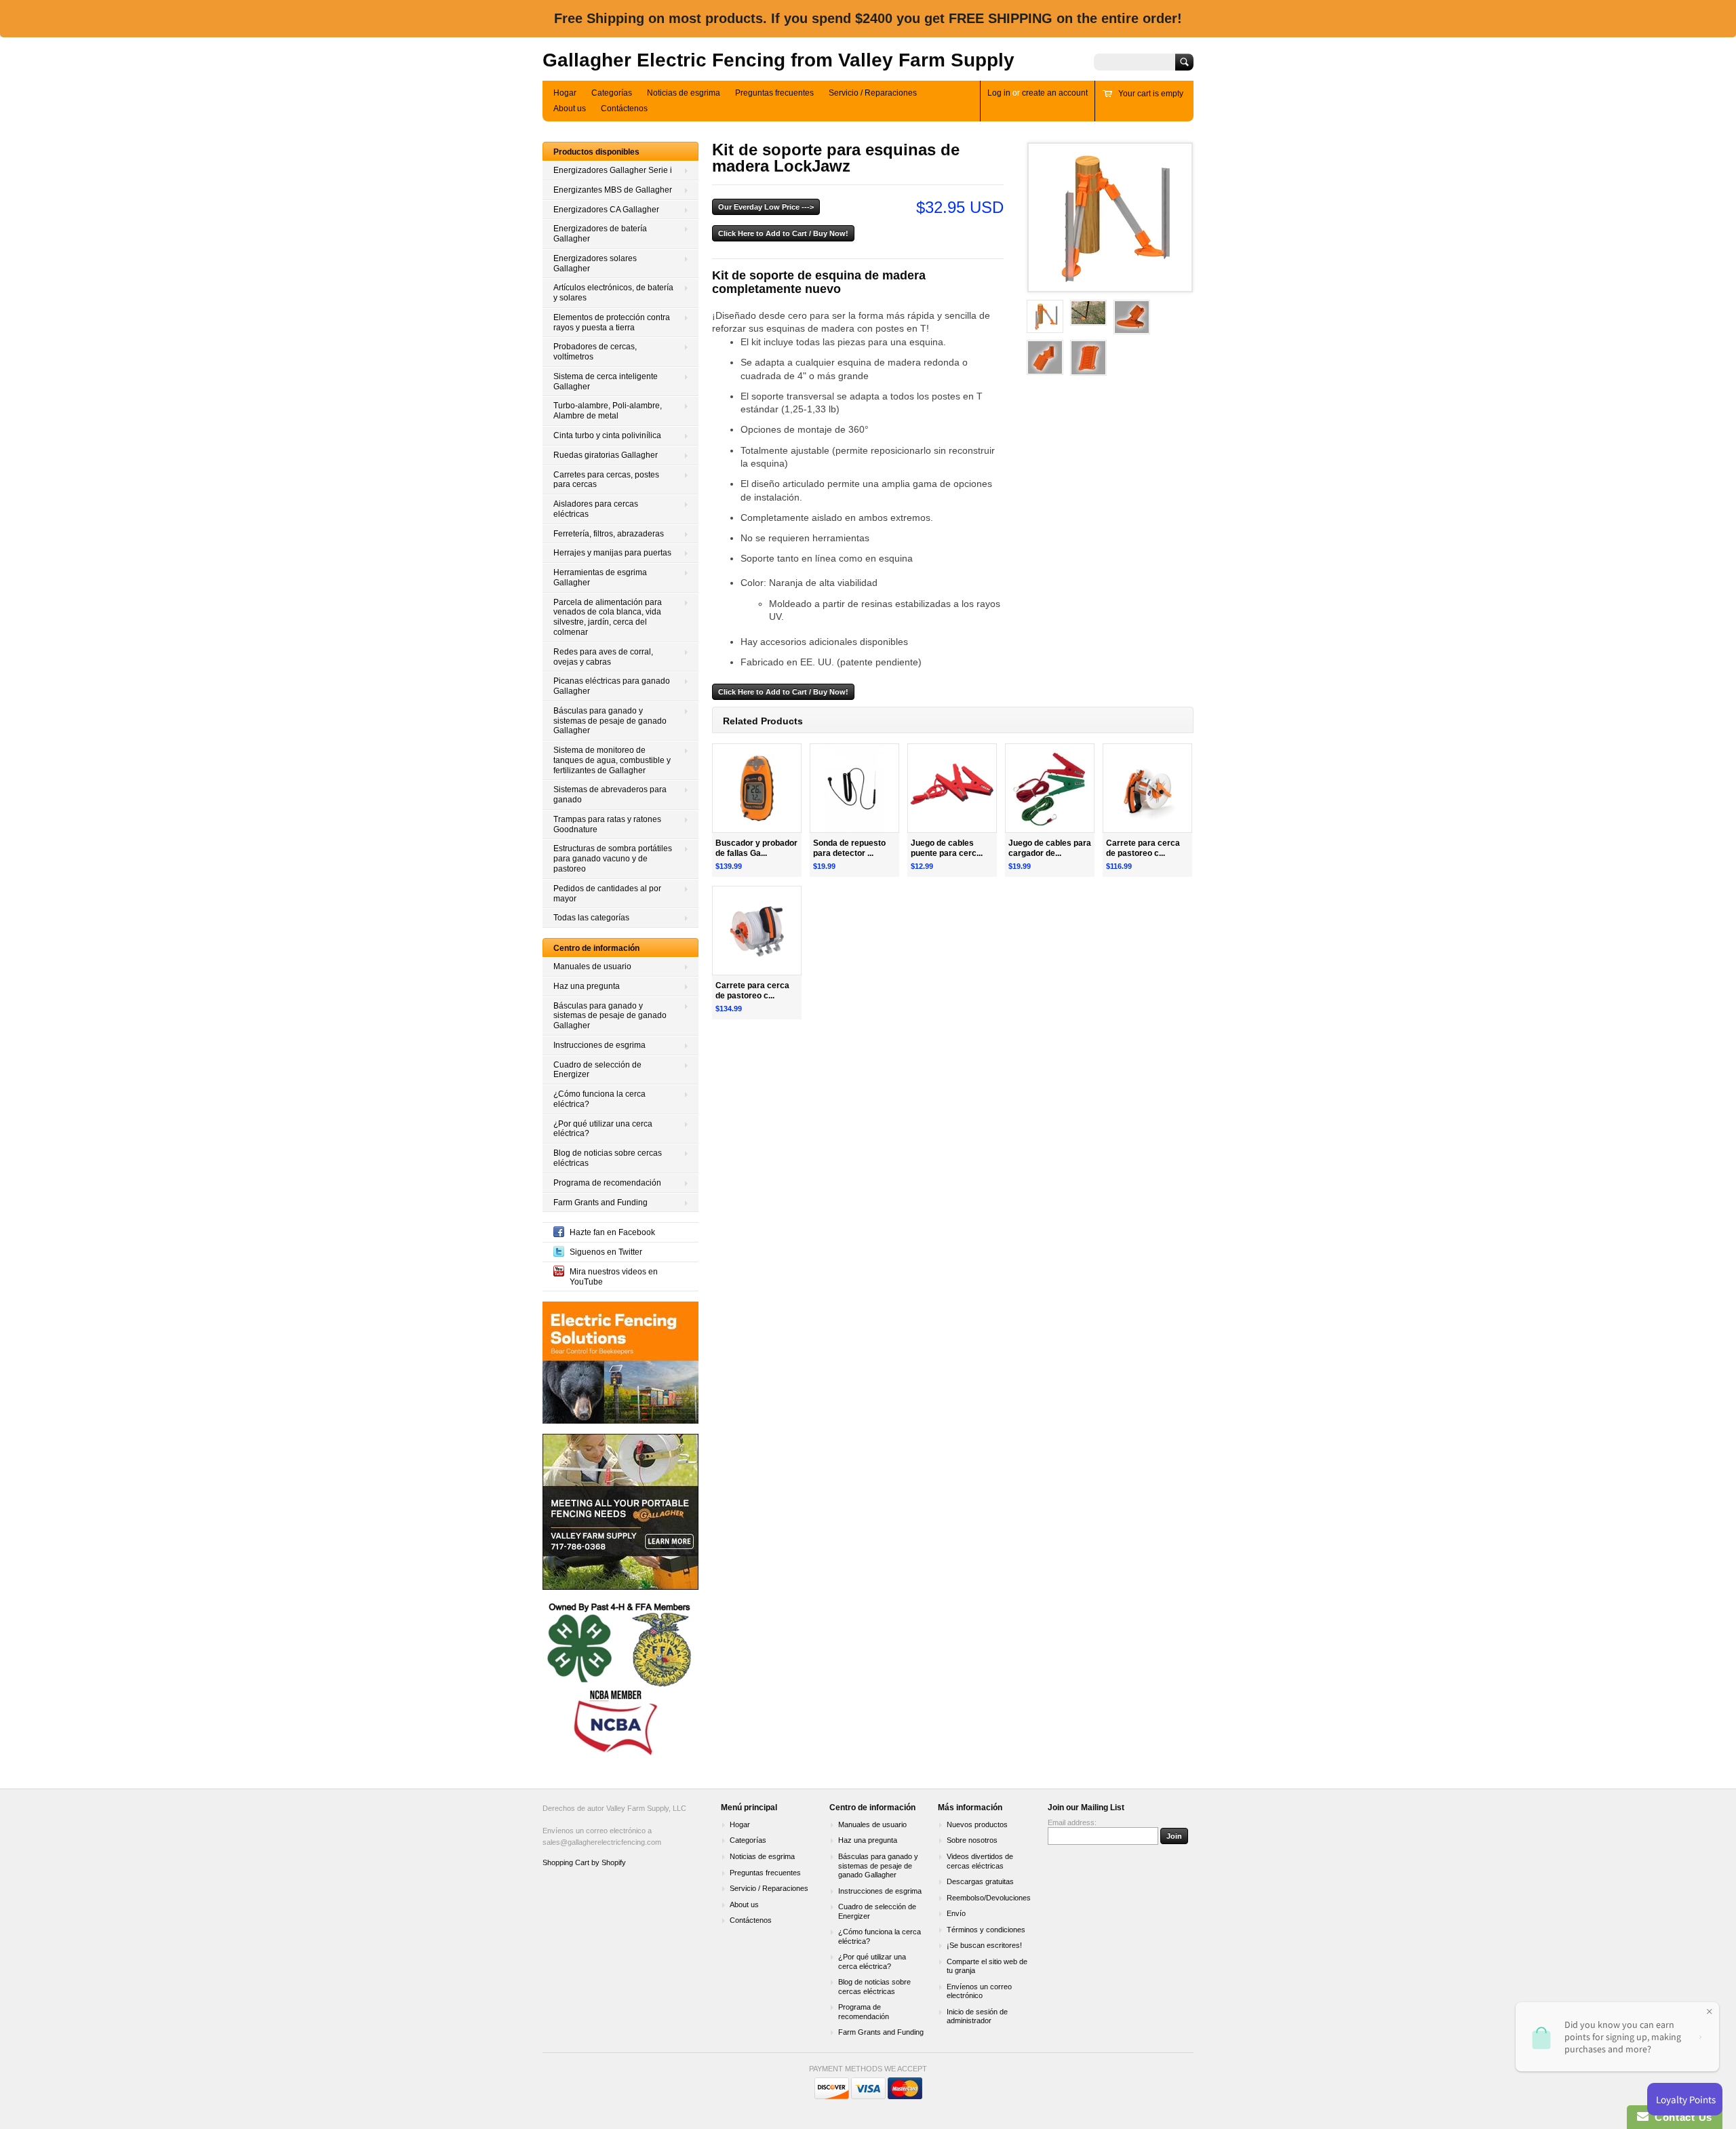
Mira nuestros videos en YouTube (614, 1277)
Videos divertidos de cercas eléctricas (980, 1861)
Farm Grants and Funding (600, 1203)
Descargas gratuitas (980, 1881)
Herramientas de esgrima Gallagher (600, 578)
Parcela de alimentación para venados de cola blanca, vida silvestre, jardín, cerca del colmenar (608, 617)
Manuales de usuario (592, 966)
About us (570, 109)
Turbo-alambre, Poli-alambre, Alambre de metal (608, 411)
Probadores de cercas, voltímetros (595, 352)
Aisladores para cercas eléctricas (596, 509)
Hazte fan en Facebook (612, 1232)
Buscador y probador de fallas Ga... (756, 848)
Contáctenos (624, 109)
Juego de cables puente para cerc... (947, 848)
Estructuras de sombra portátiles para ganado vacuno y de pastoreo (613, 859)
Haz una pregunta (587, 986)
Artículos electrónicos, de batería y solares (613, 293)
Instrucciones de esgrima (599, 1045)
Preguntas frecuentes (774, 93)
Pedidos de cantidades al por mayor (607, 894)
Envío (956, 1913)
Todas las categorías (591, 918)
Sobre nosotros (972, 1840)
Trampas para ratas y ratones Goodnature (607, 824)
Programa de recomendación (607, 1183)
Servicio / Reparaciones (873, 93)
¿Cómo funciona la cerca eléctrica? (599, 1099)
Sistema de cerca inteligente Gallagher (606, 382)
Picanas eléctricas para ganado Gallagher (612, 686)
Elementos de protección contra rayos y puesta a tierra (612, 323)
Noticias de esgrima (684, 93)
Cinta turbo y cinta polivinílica (607, 435)
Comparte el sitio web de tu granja (987, 1966)
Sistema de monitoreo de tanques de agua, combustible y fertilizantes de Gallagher (612, 760)
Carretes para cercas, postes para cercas (606, 480)
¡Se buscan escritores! (984, 1945)
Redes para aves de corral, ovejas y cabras (603, 657)
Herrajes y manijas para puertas (612, 553)
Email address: (1072, 1822)
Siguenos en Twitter (606, 1252)
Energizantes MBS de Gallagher (613, 190)
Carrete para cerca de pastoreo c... (1143, 848)
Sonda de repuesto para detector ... (849, 848)
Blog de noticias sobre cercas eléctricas (608, 1158)
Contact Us (1680, 2117)
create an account (1055, 93)
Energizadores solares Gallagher (595, 263)
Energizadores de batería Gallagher (600, 234)
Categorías (612, 93)
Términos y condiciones (986, 1930)
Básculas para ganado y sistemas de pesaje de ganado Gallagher (610, 721)
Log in (999, 93)
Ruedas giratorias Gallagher (606, 455)
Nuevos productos (977, 1824)
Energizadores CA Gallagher (606, 210)
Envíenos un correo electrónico (979, 1991)
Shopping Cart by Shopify (584, 1862)
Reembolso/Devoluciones (989, 1898)
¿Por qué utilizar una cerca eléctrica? (603, 1129)
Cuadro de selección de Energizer (597, 1070)
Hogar (565, 93)
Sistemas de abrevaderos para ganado (610, 795)
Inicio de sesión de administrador (977, 2016)
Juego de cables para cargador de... (1050, 848)
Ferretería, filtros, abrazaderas (609, 534)
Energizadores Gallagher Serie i (613, 170)
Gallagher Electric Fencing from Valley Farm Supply (778, 60)
